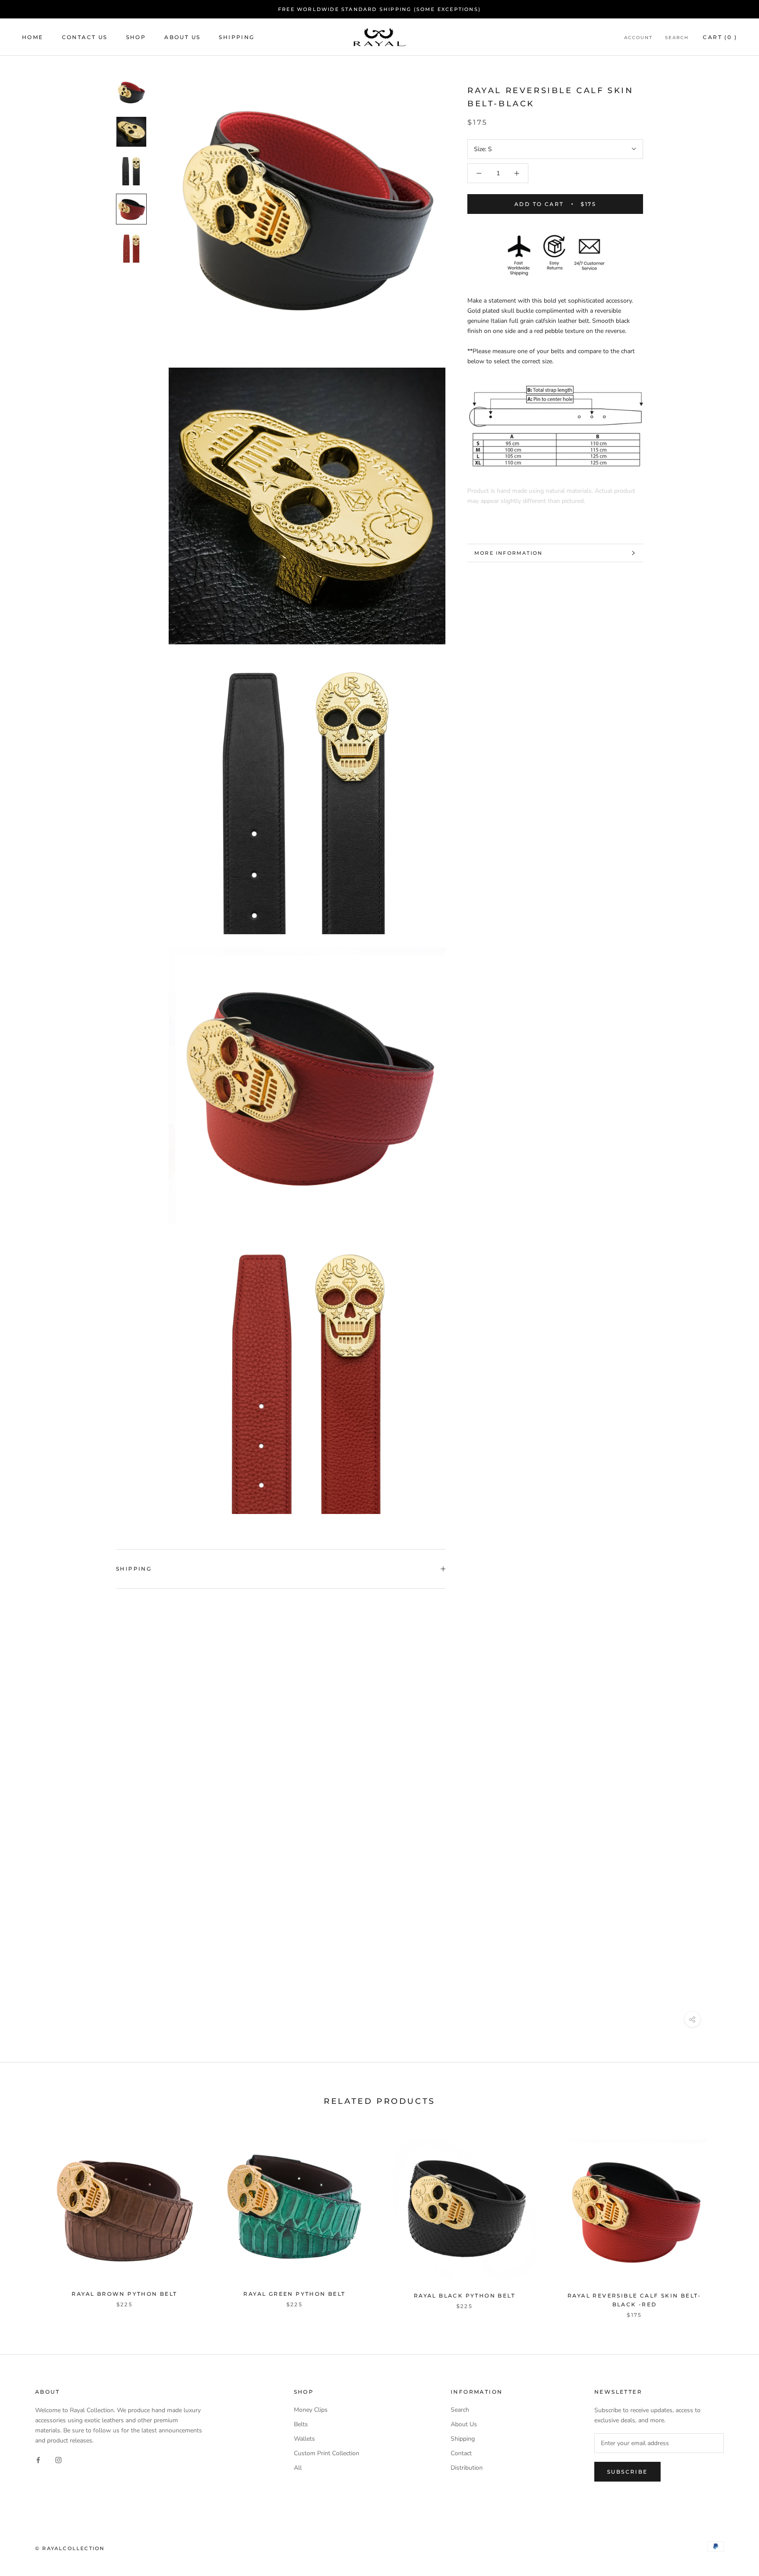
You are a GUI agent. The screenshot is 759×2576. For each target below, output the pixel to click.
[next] (732, 2219)
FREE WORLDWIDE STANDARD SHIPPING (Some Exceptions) (379, 9)
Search (677, 38)
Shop (136, 37)
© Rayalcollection (70, 2548)
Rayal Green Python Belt (294, 2294)
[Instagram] (58, 2460)
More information (508, 553)
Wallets (304, 2439)
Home (33, 37)
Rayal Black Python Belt (464, 2296)
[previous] (27, 2219)
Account (638, 38)
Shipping (237, 37)
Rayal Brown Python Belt (124, 2294)
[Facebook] (38, 2460)
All (298, 2468)
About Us (182, 37)
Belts (301, 2424)
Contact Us (85, 37)
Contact (461, 2453)
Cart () (720, 37)
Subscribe (627, 2472)
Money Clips (311, 2410)
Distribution (467, 2468)
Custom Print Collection (327, 2453)
